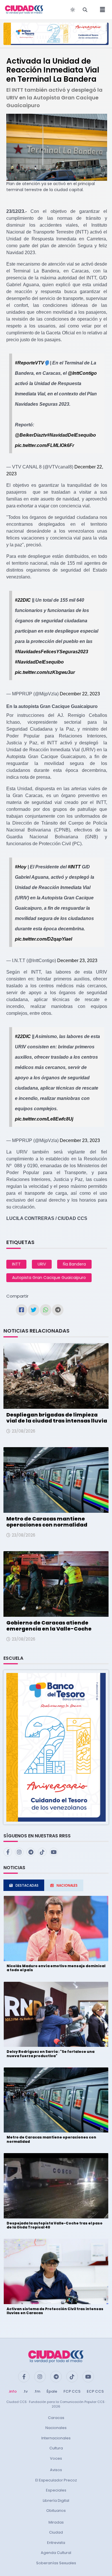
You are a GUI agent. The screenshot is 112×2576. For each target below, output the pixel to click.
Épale (52, 2391)
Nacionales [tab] (67, 1885)
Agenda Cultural (56, 2553)
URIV (42, 1264)
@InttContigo (82, 373)
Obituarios (56, 2511)
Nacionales (56, 2428)
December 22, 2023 (80, 694)
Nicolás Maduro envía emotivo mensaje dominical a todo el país (56, 1968)
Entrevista (56, 2543)
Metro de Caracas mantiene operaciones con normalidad (47, 1522)
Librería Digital (56, 2501)
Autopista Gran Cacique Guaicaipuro (49, 1278)
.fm (37, 2391)
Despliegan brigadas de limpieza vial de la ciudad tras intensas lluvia (57, 1418)
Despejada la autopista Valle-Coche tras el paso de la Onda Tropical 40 (55, 2225)
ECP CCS (95, 2391)
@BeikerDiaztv (31, 435)
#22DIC (23, 600)
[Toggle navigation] (101, 10)
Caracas (56, 2418)
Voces (56, 2458)
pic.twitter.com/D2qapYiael (44, 939)
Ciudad (56, 2532)
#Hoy (21, 867)
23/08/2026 (24, 1431)
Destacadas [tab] (27, 1885)
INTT (16, 1264)
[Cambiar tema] (73, 10)
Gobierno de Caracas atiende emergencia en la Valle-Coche (49, 1626)
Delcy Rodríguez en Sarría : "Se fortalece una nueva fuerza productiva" (51, 2054)
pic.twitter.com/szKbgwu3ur (45, 672)
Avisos (56, 2470)
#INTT (74, 867)
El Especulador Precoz (56, 2480)
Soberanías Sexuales (56, 2563)
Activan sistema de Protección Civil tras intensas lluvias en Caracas (55, 2311)
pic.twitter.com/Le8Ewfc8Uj (44, 1119)
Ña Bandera (74, 1264)
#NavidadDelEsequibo (72, 435)
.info (12, 2391)
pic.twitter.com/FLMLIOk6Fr (45, 445)
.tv (25, 2391)
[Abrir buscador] (85, 10)
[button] (56, 1747)
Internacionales (56, 2438)
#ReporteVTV (30, 363)
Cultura (56, 2448)
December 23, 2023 (77, 961)
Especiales (56, 2490)
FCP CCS (72, 2391)
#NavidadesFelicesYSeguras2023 (52, 652)
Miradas (56, 2522)
